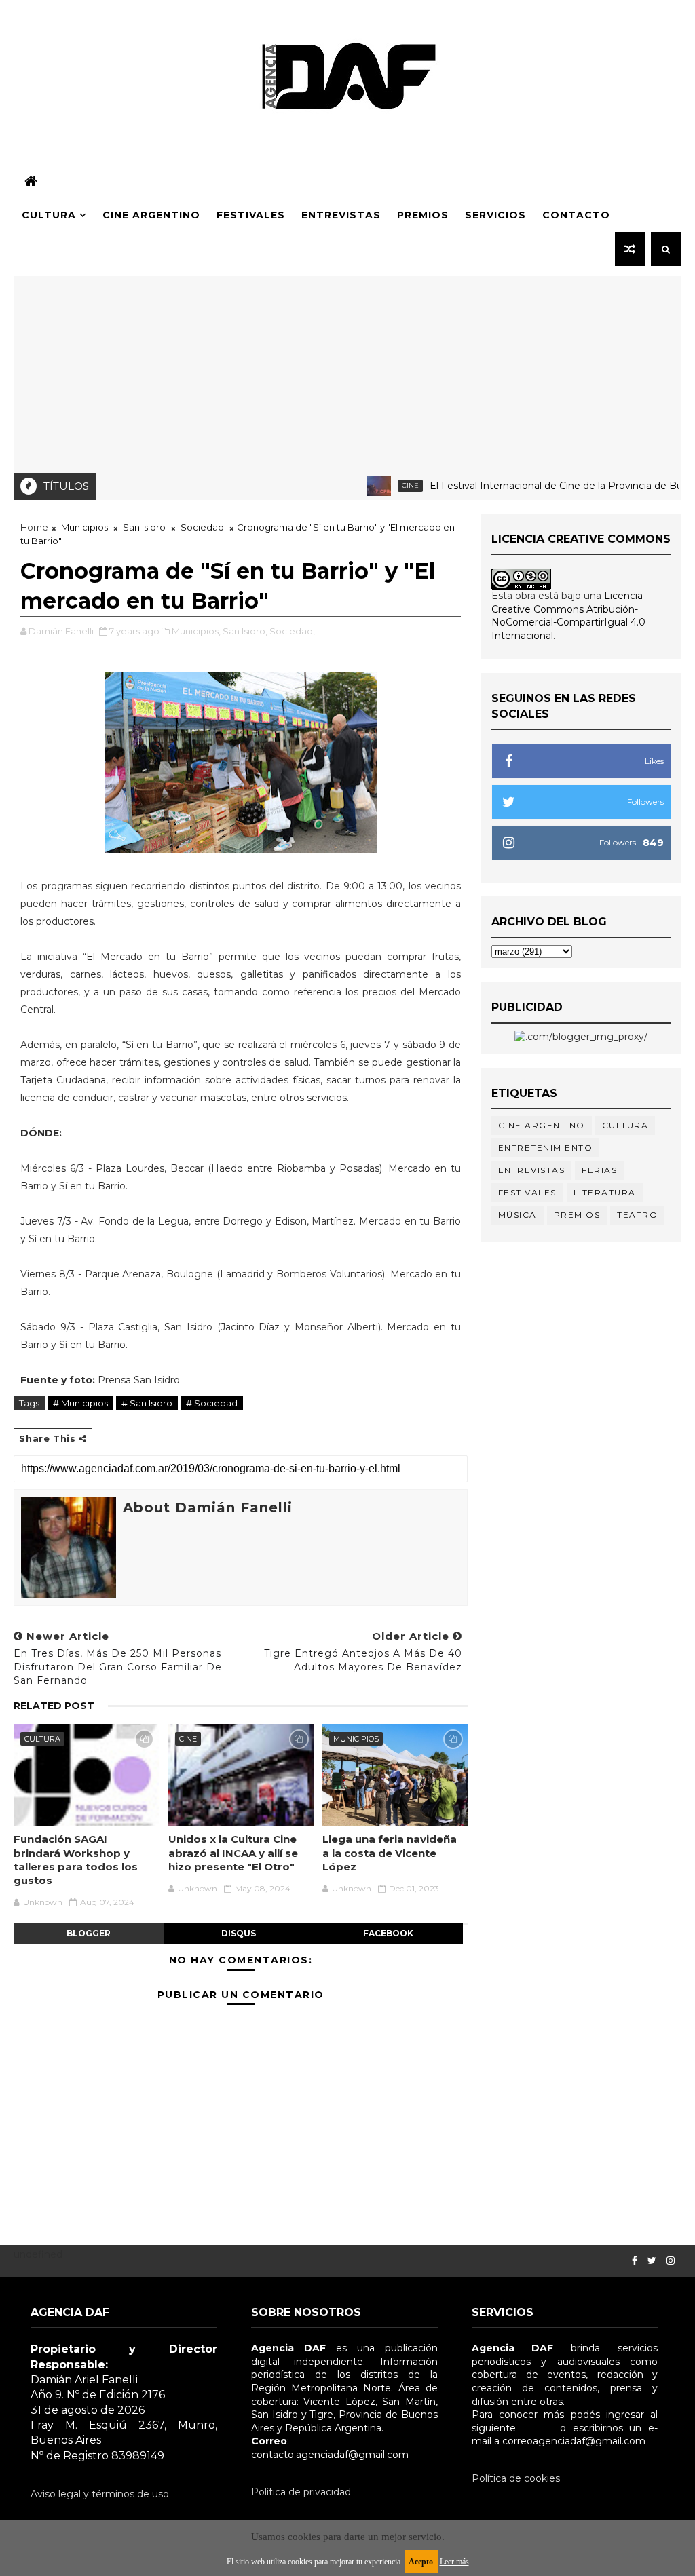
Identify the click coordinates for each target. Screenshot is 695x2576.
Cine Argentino (151, 215)
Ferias (599, 1170)
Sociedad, (292, 631)
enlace (538, 2428)
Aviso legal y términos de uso (100, 2494)
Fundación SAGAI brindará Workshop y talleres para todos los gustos (76, 1860)
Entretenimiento (546, 1148)
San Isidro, (245, 631)
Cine (374, 485)
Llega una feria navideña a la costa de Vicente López (390, 1853)
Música (518, 1215)
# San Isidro (147, 1403)
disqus (239, 1933)
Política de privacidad (301, 2492)
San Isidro (144, 527)
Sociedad (202, 527)
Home (34, 527)
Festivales (251, 215)
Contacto (576, 215)
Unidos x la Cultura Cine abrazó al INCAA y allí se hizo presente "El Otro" (233, 1853)
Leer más (454, 2562)
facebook (388, 1933)
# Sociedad (212, 1403)
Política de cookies (516, 2478)
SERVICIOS (495, 215)
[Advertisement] (348, 371)
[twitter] (652, 2261)
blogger (89, 1933)
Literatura (605, 1192)
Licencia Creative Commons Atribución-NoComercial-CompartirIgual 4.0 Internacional (568, 616)
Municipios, (196, 631)
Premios (423, 215)
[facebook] (635, 2261)
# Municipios (80, 1403)
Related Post (54, 1706)
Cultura (49, 215)
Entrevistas (341, 215)
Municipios (84, 527)
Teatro (637, 1215)
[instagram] (671, 2261)
